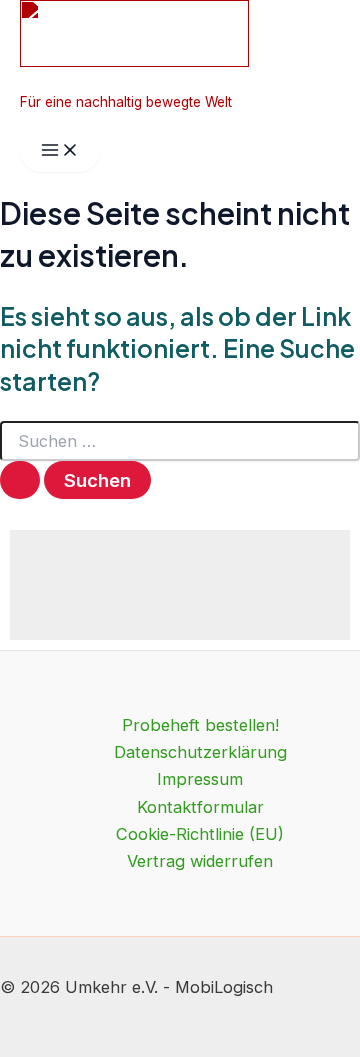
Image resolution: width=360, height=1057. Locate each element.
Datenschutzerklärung (200, 752)
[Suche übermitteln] (20, 480)
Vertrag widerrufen (200, 861)
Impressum (200, 779)
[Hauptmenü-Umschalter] (60, 151)
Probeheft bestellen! (200, 725)
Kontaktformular (200, 807)
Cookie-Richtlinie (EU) (200, 834)
